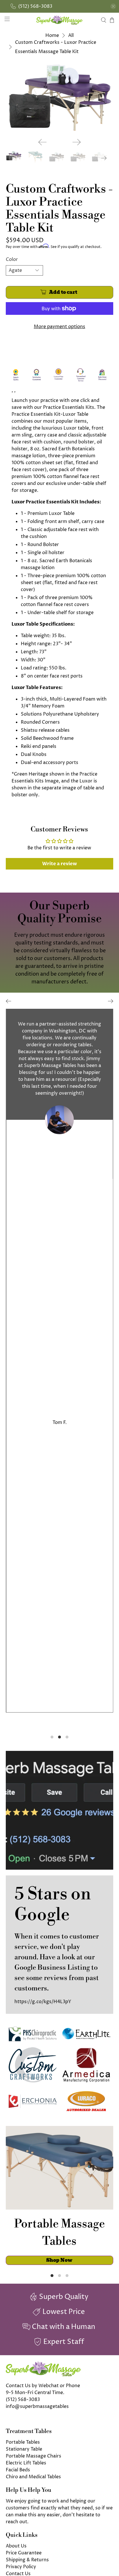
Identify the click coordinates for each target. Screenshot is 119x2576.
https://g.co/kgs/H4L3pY (43, 2002)
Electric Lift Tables (26, 2463)
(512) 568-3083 (23, 2400)
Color (12, 259)
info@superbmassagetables (37, 2406)
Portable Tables (23, 2442)
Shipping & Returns (27, 2560)
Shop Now (59, 2260)
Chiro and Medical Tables (33, 2477)
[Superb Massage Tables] (59, 20)
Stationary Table (24, 2449)
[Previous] (42, 142)
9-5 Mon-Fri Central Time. (35, 2393)
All (71, 35)
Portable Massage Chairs (34, 2456)
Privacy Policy (21, 2567)
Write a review (59, 864)
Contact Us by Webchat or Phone (43, 2386)
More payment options (59, 327)
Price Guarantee (24, 2553)
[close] (113, 6)
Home (52, 35)
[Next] (77, 142)
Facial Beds (18, 2470)
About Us (16, 2546)
